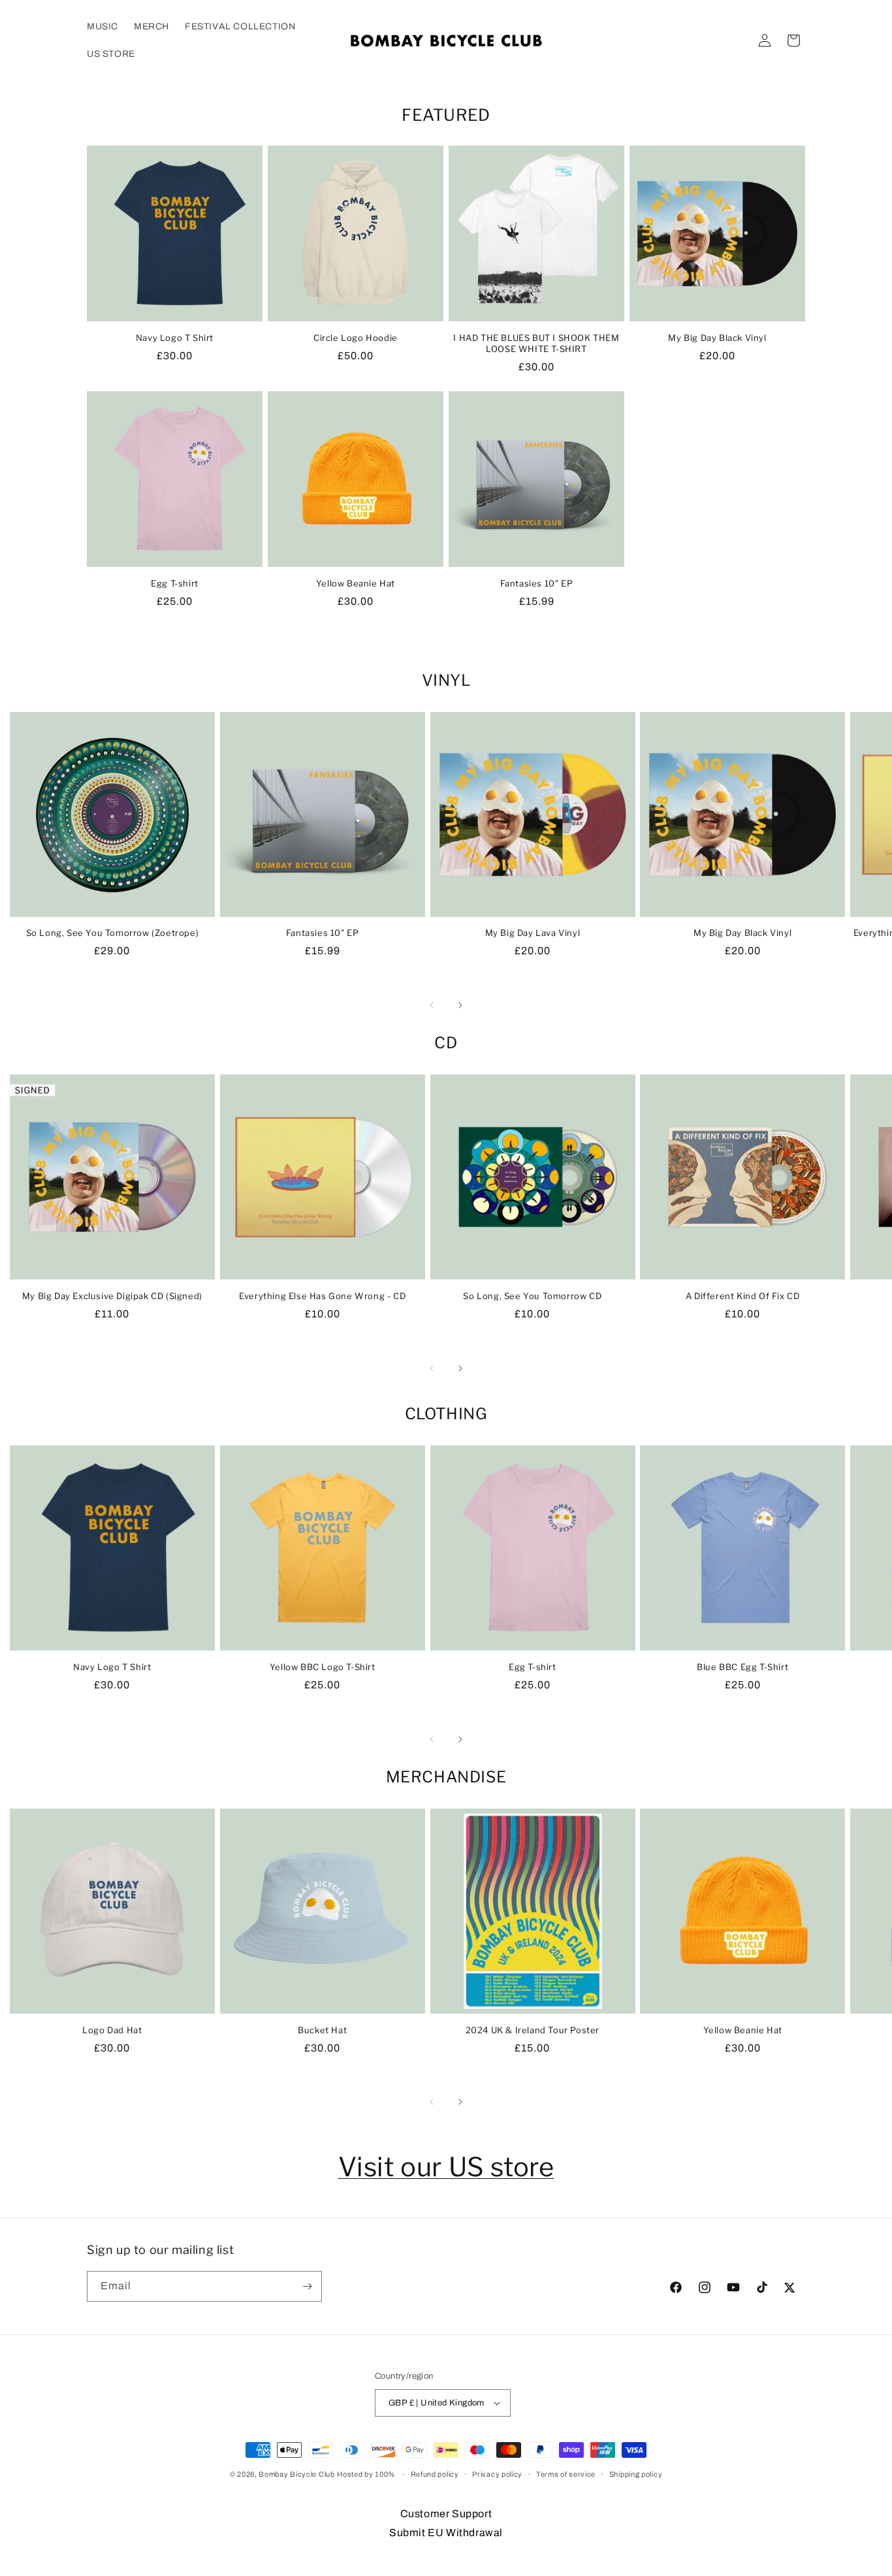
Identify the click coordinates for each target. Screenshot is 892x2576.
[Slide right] (460, 1005)
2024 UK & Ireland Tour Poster (533, 2030)
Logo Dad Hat (112, 2030)
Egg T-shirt (175, 583)
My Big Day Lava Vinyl (533, 933)
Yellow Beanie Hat (356, 583)
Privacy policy (497, 2474)
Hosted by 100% (366, 2474)
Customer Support (446, 2514)
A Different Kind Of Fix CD (743, 1296)
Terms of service (566, 2474)
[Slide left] (432, 1005)
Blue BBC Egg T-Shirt (742, 1667)
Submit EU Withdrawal (446, 2533)
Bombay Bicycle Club (296, 2474)
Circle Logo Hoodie (356, 338)
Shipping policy (636, 2474)
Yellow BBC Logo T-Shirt (323, 1667)
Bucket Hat (322, 2030)
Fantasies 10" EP (537, 583)
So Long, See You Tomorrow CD (532, 1296)
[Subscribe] (307, 2286)
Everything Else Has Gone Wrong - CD (322, 1296)
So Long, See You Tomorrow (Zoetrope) (113, 933)
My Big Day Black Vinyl (717, 338)
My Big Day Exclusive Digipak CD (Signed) (112, 1296)
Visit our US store (446, 2167)
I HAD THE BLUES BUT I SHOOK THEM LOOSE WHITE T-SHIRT (536, 343)
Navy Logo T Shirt (175, 338)
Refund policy (435, 2474)
